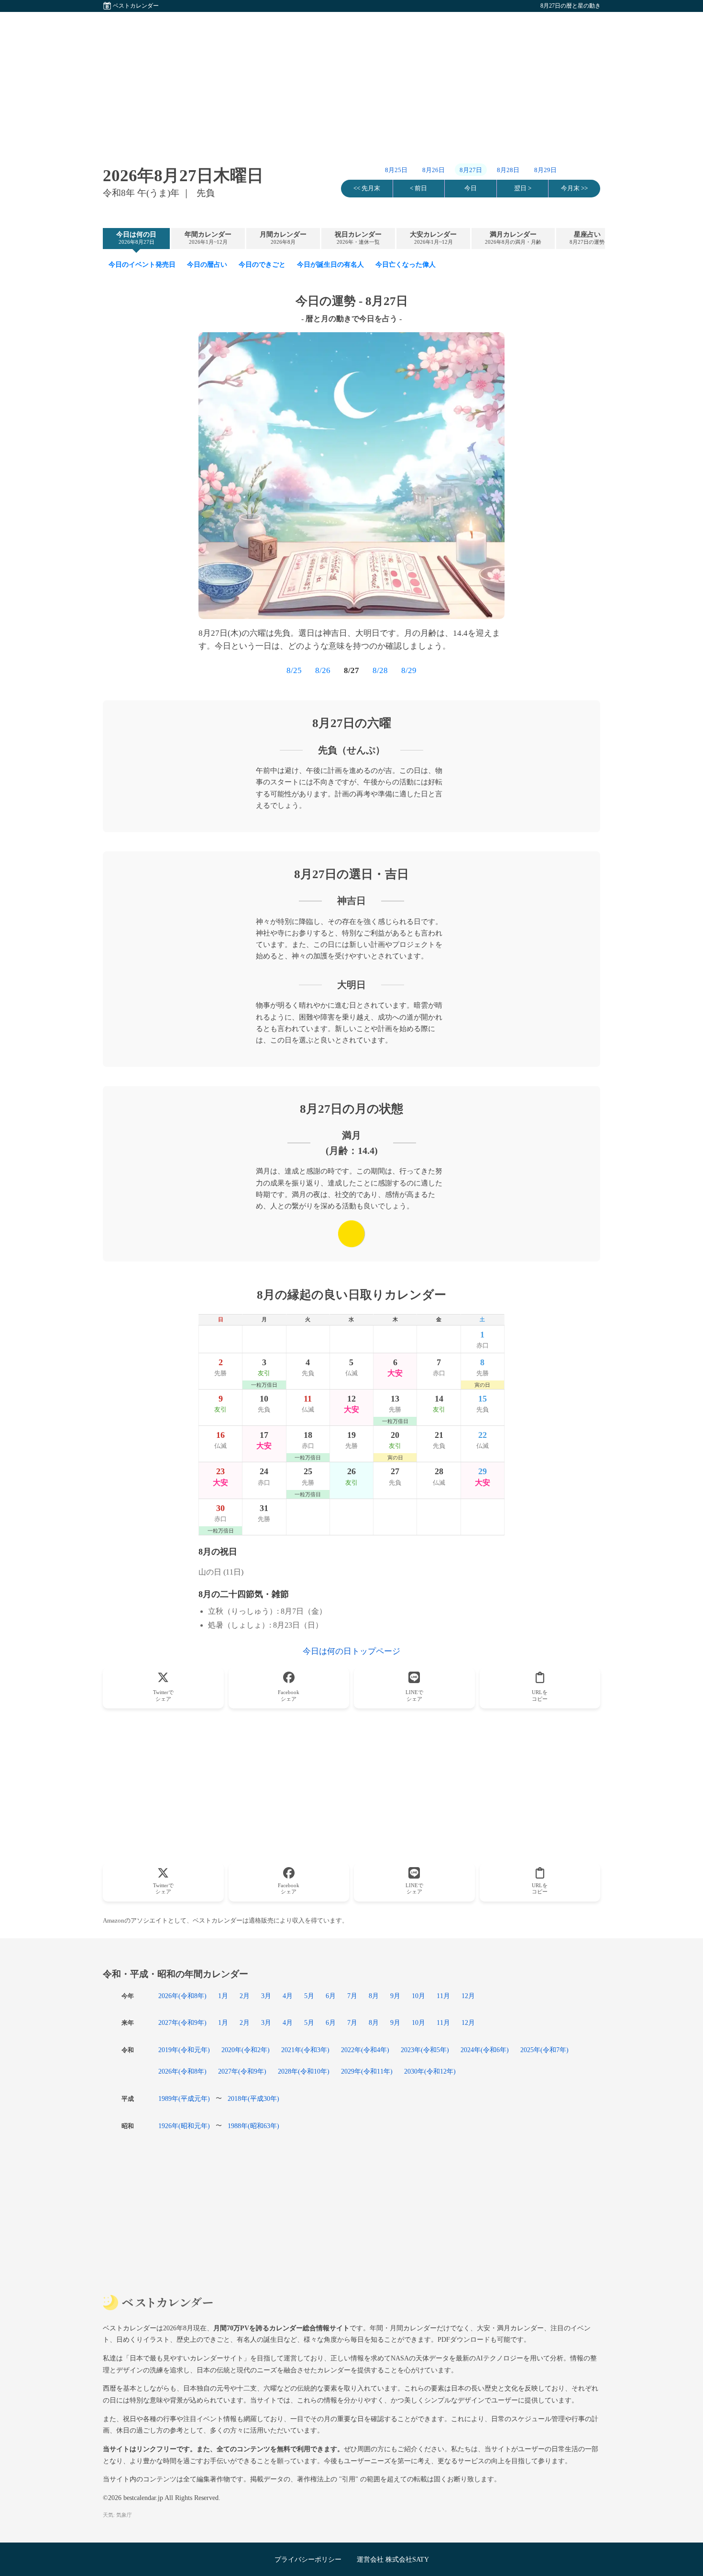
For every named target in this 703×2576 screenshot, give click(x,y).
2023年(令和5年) (425, 2050)
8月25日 (396, 170)
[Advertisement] (351, 79)
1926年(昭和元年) (184, 2126)
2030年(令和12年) (430, 2071)
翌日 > (523, 188)
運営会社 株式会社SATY (393, 2559)
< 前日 (418, 188)
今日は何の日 (136, 238)
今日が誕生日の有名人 (330, 264)
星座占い (587, 238)
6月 (331, 1996)
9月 (395, 1996)
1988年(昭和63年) (253, 2126)
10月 (418, 1996)
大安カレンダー (433, 238)
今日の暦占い (207, 264)
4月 (288, 1996)
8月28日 (508, 170)
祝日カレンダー (358, 238)
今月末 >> (574, 188)
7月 (352, 1996)
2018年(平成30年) (253, 2098)
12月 (468, 1996)
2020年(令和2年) (246, 2050)
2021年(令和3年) (305, 2050)
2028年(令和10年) (304, 2071)
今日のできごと (262, 264)
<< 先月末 (367, 188)
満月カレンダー (513, 238)
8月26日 (434, 170)
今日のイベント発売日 (142, 264)
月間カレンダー (283, 238)
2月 (245, 1996)
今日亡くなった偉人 (406, 264)
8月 (374, 1996)
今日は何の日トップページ (351, 1651)
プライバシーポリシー (308, 2559)
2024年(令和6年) (485, 2050)
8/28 (380, 670)
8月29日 (545, 170)
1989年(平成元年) (184, 2098)
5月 (309, 1996)
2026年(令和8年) (182, 1996)
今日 (471, 188)
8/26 (323, 670)
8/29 (409, 670)
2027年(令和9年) (182, 2022)
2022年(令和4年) (365, 2050)
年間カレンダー (208, 238)
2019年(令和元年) (184, 2050)
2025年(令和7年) (544, 2050)
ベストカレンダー (136, 6)
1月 (223, 1996)
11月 (443, 1996)
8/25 (294, 670)
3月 (266, 1996)
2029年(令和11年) (367, 2071)
